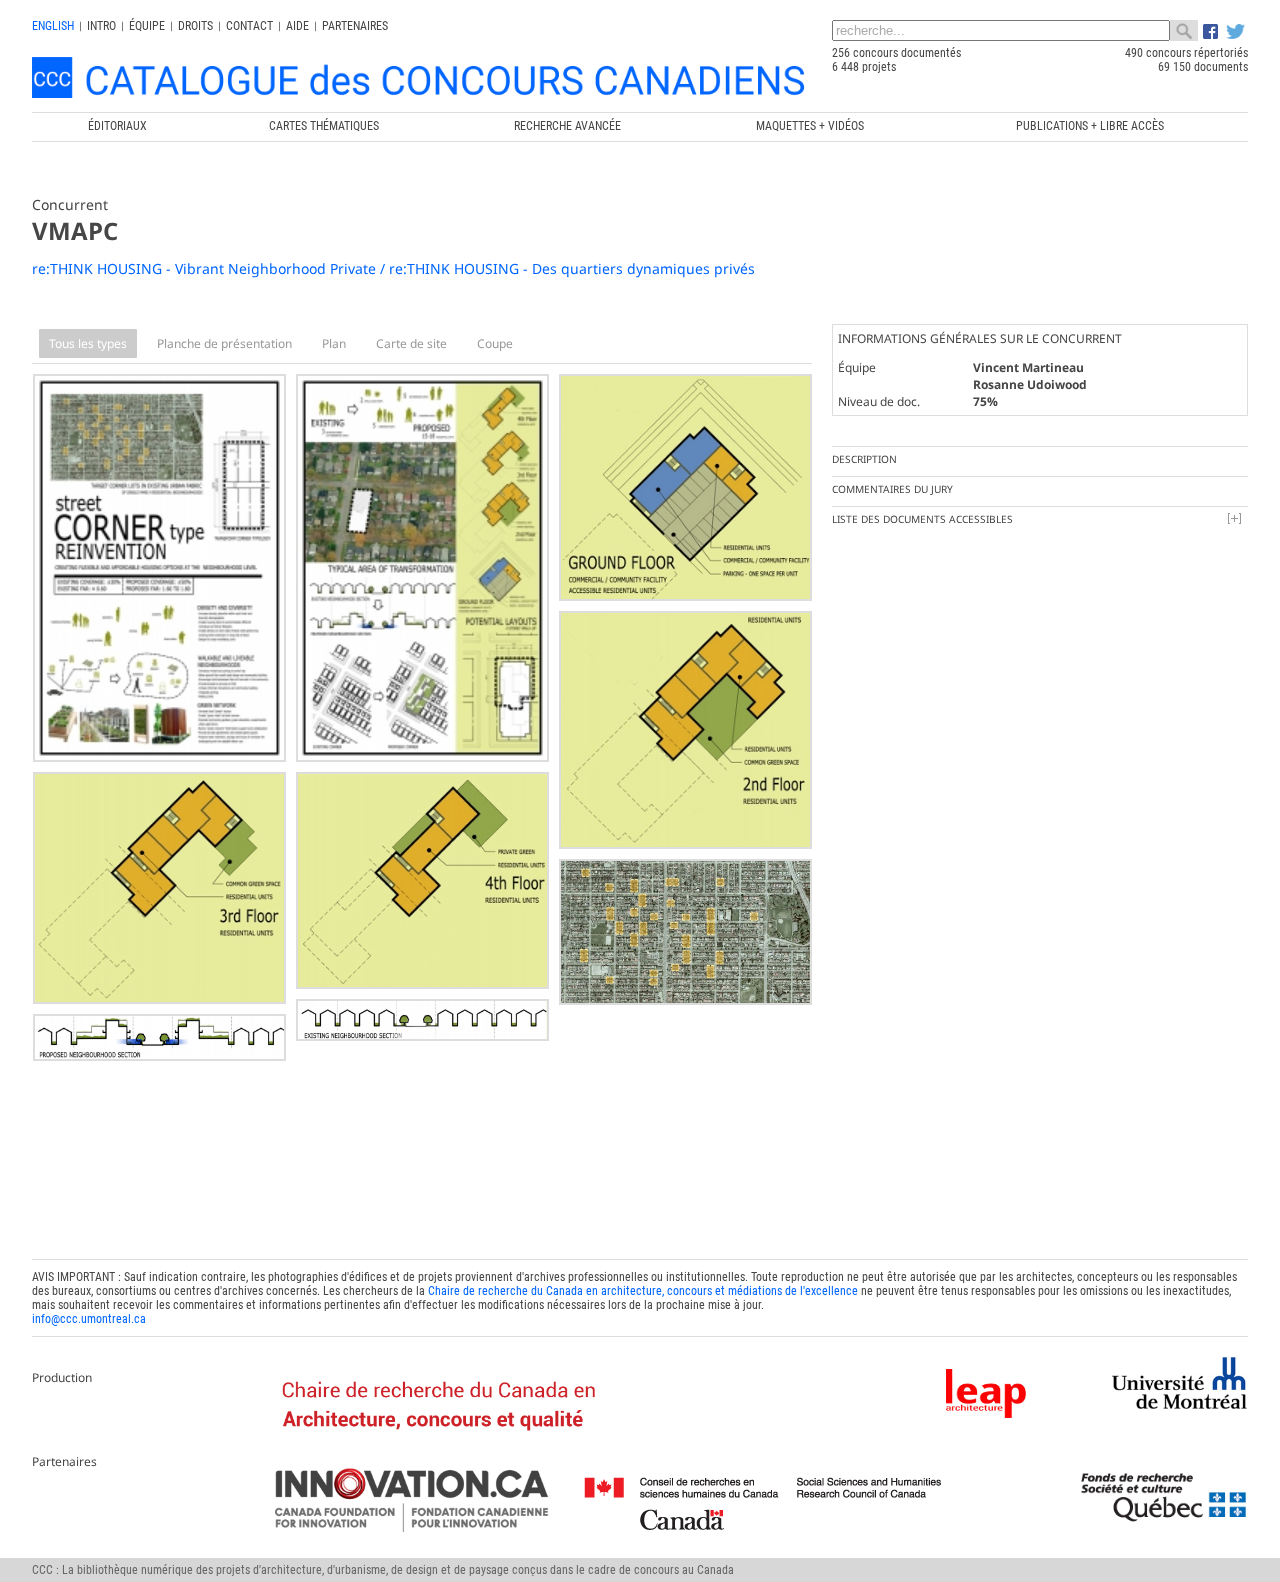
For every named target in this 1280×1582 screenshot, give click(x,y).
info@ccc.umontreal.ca (89, 1319)
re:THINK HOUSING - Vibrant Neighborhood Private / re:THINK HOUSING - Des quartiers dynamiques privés (393, 268)
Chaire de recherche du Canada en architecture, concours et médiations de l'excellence (643, 1291)
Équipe (147, 26)
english (53, 26)
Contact (249, 26)
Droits (195, 26)
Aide (297, 26)
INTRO (101, 26)
